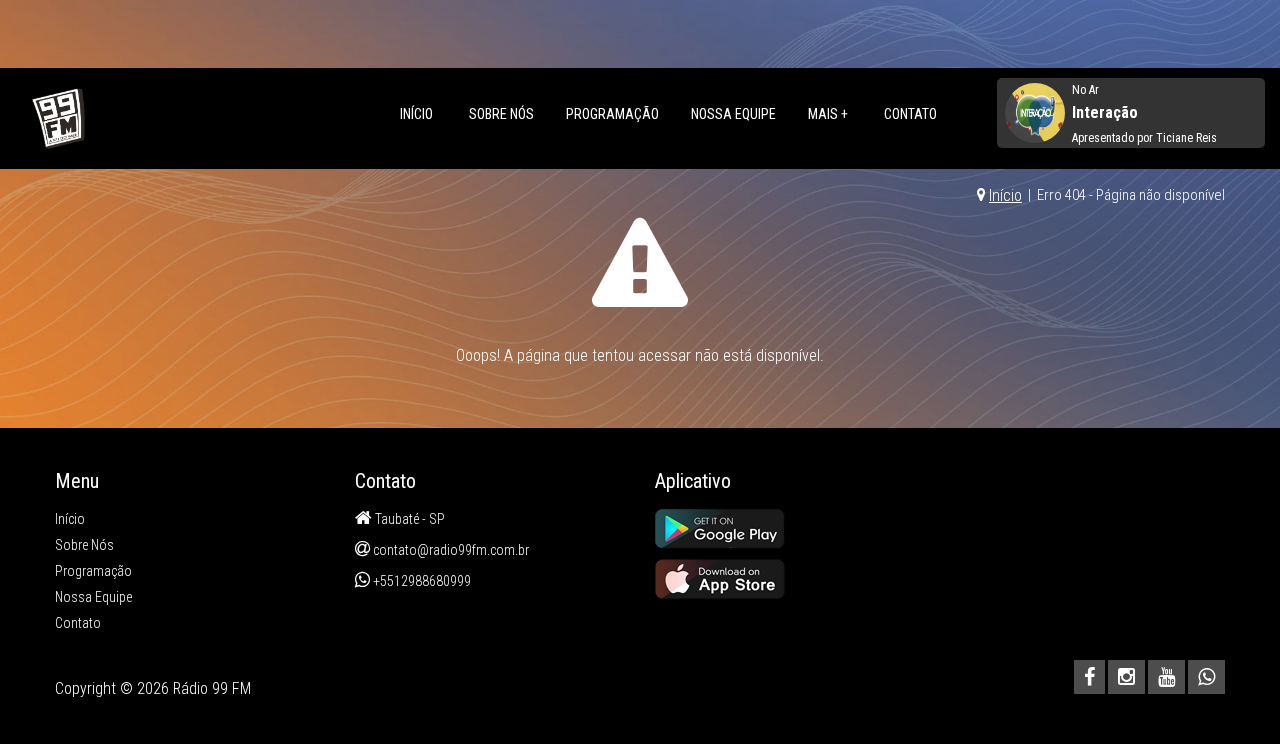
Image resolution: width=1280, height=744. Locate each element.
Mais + (828, 114)
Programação (612, 114)
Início (416, 114)
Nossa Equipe (733, 114)
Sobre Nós (501, 114)
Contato (910, 114)
